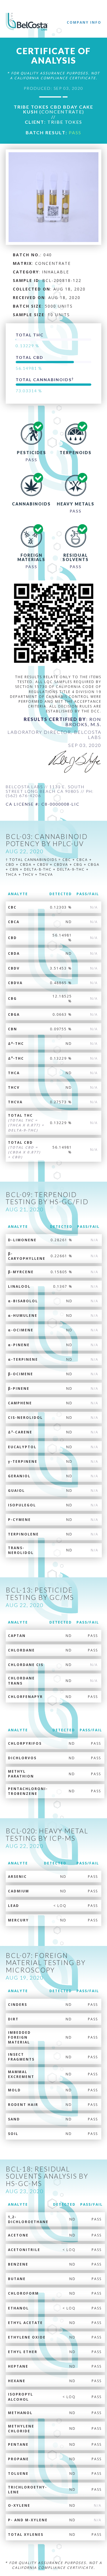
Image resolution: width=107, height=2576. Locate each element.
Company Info (84, 22)
